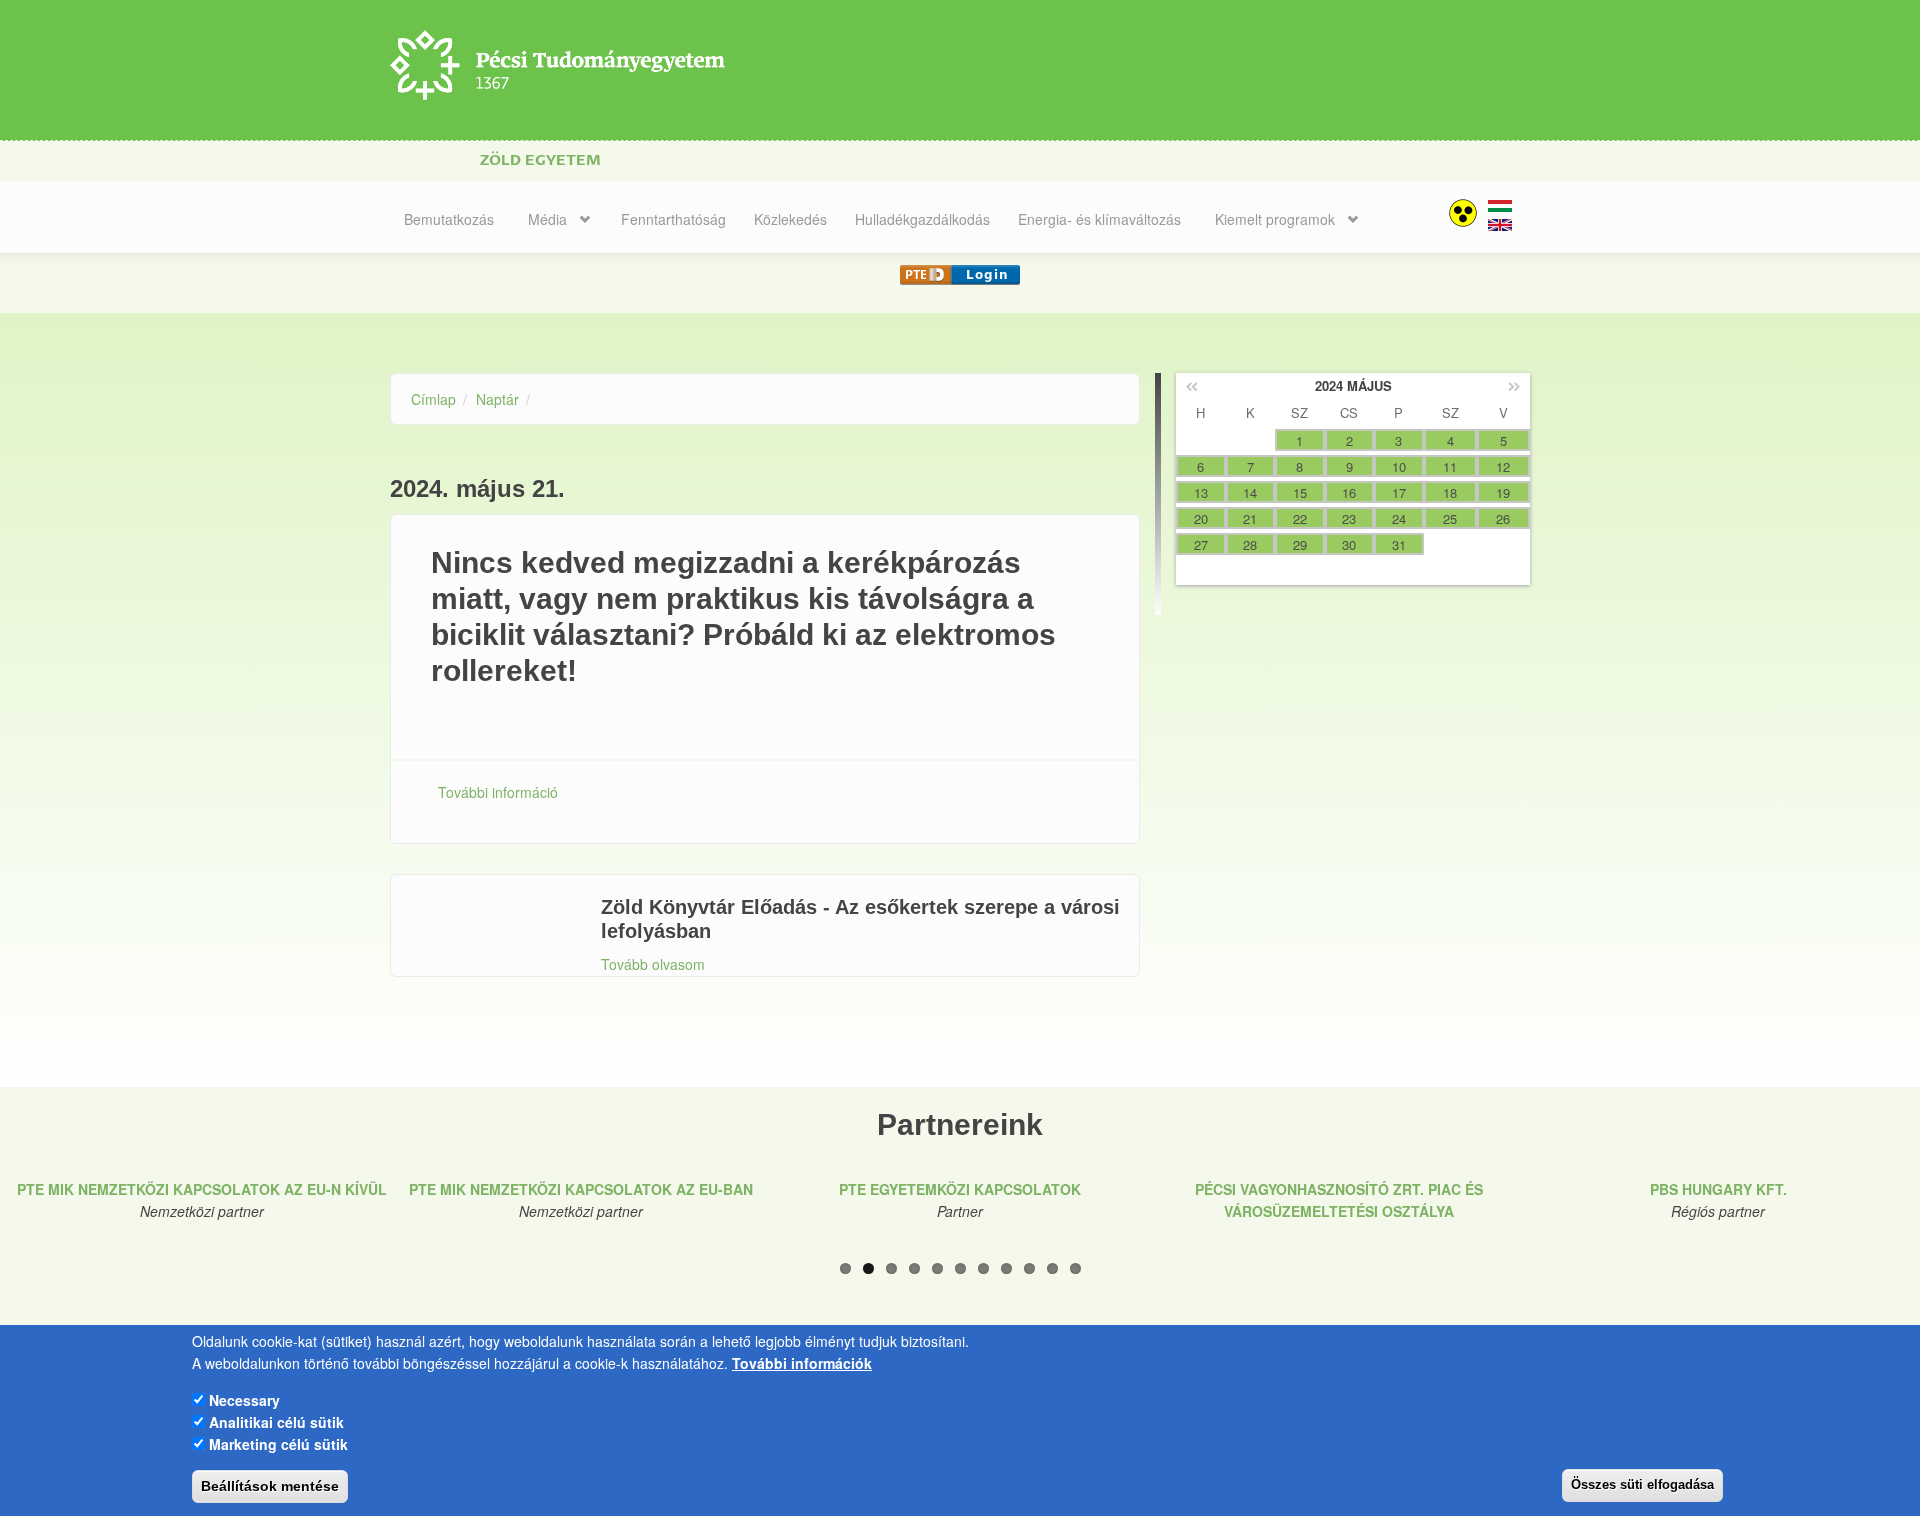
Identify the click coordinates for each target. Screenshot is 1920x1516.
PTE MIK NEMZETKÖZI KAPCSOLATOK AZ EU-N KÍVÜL (202, 1189)
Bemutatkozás (449, 219)
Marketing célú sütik (278, 1444)
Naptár (497, 399)
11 (1075, 1268)
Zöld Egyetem (540, 160)
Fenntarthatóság (673, 219)
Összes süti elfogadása (1642, 1484)
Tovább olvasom (653, 964)
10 (1052, 1268)
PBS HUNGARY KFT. (1718, 1189)
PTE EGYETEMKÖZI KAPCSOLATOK (960, 1189)
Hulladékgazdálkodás (922, 219)
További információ (498, 792)
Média (547, 219)
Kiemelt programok (1275, 219)
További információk (802, 1363)
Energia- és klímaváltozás (1099, 219)
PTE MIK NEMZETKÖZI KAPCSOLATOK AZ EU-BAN (581, 1189)
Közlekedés (790, 219)
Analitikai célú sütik (276, 1422)
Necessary (244, 1399)
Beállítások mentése (270, 1486)
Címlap (433, 399)
